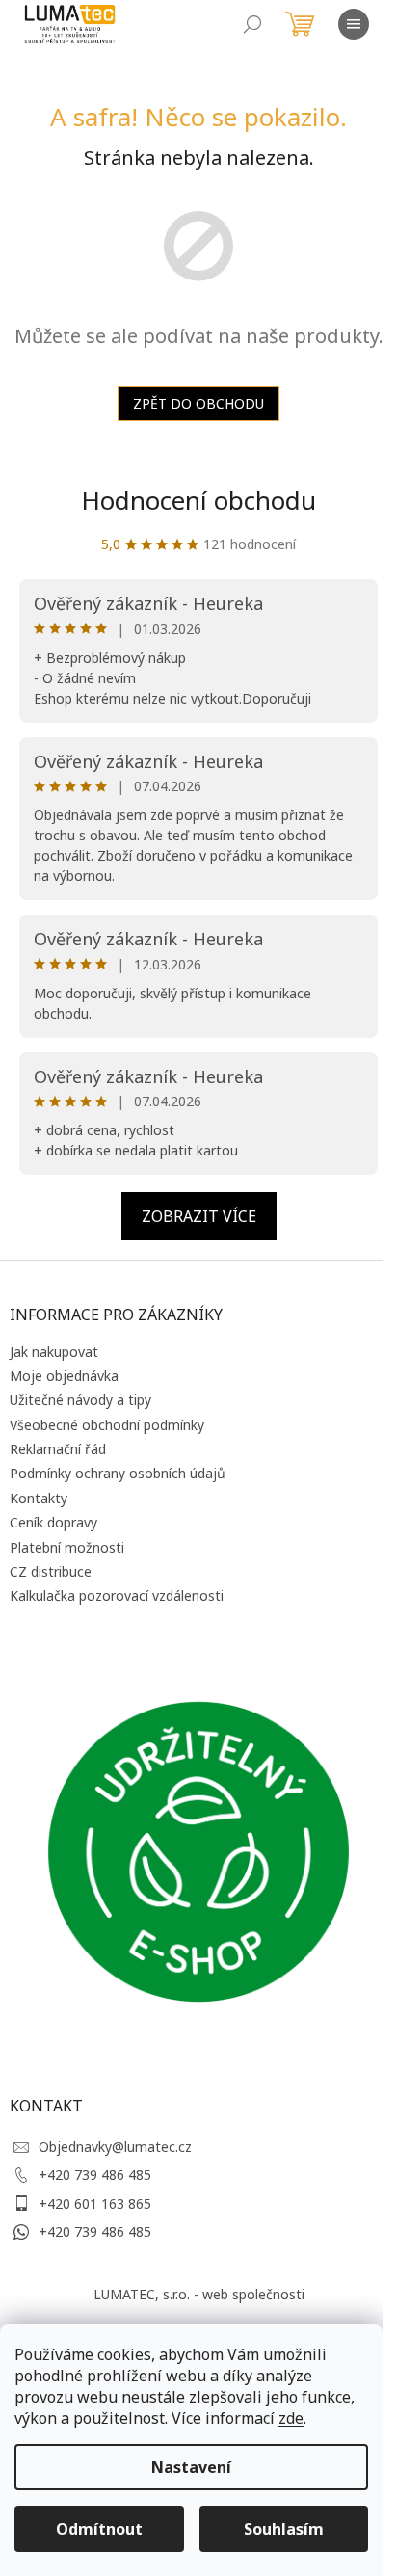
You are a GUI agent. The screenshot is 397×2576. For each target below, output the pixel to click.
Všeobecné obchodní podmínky (107, 1425)
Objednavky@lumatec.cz (115, 2147)
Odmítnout (99, 2529)
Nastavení (191, 2467)
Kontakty (39, 1498)
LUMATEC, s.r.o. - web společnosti (199, 2294)
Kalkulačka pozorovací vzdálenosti (117, 1595)
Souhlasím (284, 2529)
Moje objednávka (64, 1376)
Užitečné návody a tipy (80, 1400)
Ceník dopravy (53, 1522)
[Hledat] (252, 24)
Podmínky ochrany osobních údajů (118, 1473)
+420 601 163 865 (95, 2204)
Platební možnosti (67, 1547)
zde (291, 2418)
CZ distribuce (51, 1571)
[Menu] (354, 24)
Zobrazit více (199, 1216)
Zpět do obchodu (198, 403)
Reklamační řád (58, 1449)
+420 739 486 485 (95, 2175)
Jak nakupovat (54, 1352)
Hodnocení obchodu (198, 500)
